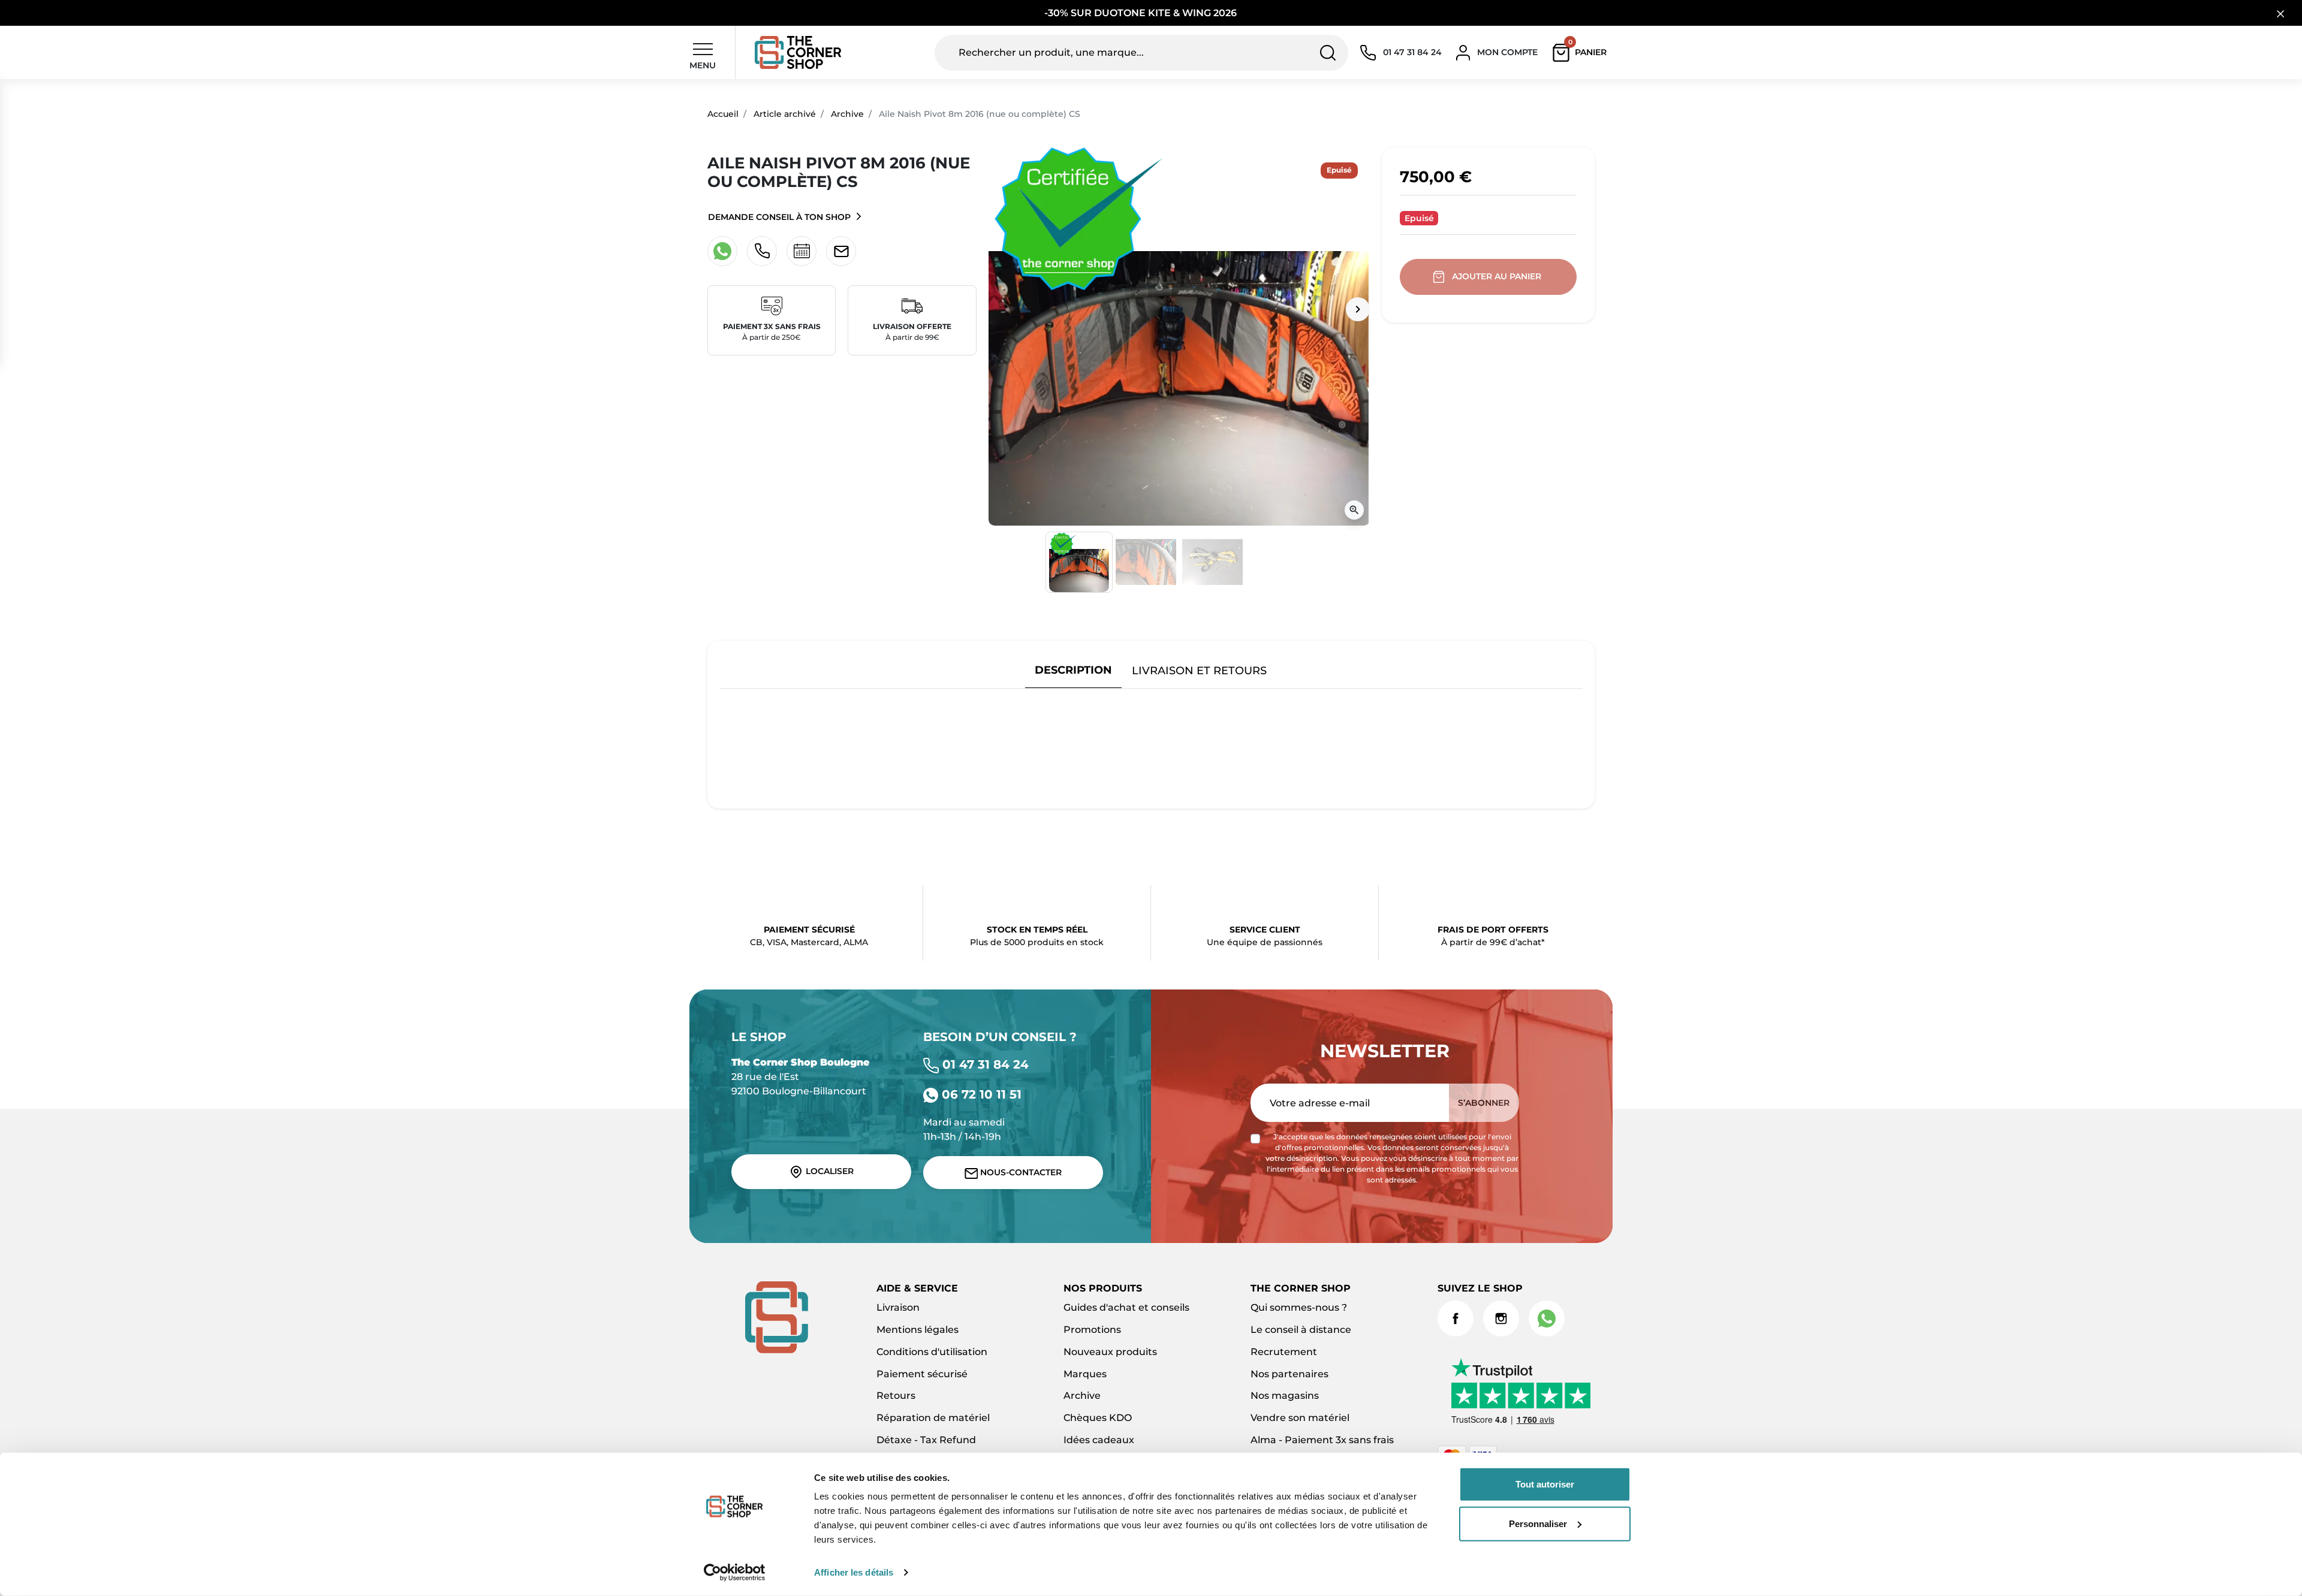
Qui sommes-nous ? (1299, 1307)
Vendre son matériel (1300, 1418)
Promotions (1092, 1330)
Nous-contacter (1020, 1172)
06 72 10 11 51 (980, 1094)
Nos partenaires (1289, 1374)
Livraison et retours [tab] (1199, 670)
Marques (1085, 1374)
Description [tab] (1073, 670)
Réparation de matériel (933, 1418)
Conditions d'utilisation (932, 1352)
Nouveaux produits (1110, 1352)
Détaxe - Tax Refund (926, 1440)
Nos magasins (1285, 1396)
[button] (1582, 53)
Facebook (1456, 1319)
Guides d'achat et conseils (1126, 1307)
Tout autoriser (1545, 1484)
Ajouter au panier (1497, 276)
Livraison (898, 1307)
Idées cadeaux (1099, 1440)
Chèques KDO (1098, 1418)
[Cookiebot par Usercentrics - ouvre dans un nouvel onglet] (735, 1573)
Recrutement (1284, 1352)
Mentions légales (918, 1330)
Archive (847, 114)
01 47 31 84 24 (984, 1064)
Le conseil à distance (1301, 1330)
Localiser (828, 1171)
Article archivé (785, 114)
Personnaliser (1538, 1523)
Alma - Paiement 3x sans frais (1322, 1440)
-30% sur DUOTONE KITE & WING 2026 (1142, 13)
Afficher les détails (854, 1572)
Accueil (723, 114)
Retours (896, 1396)
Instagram (1501, 1319)
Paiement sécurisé (922, 1374)
